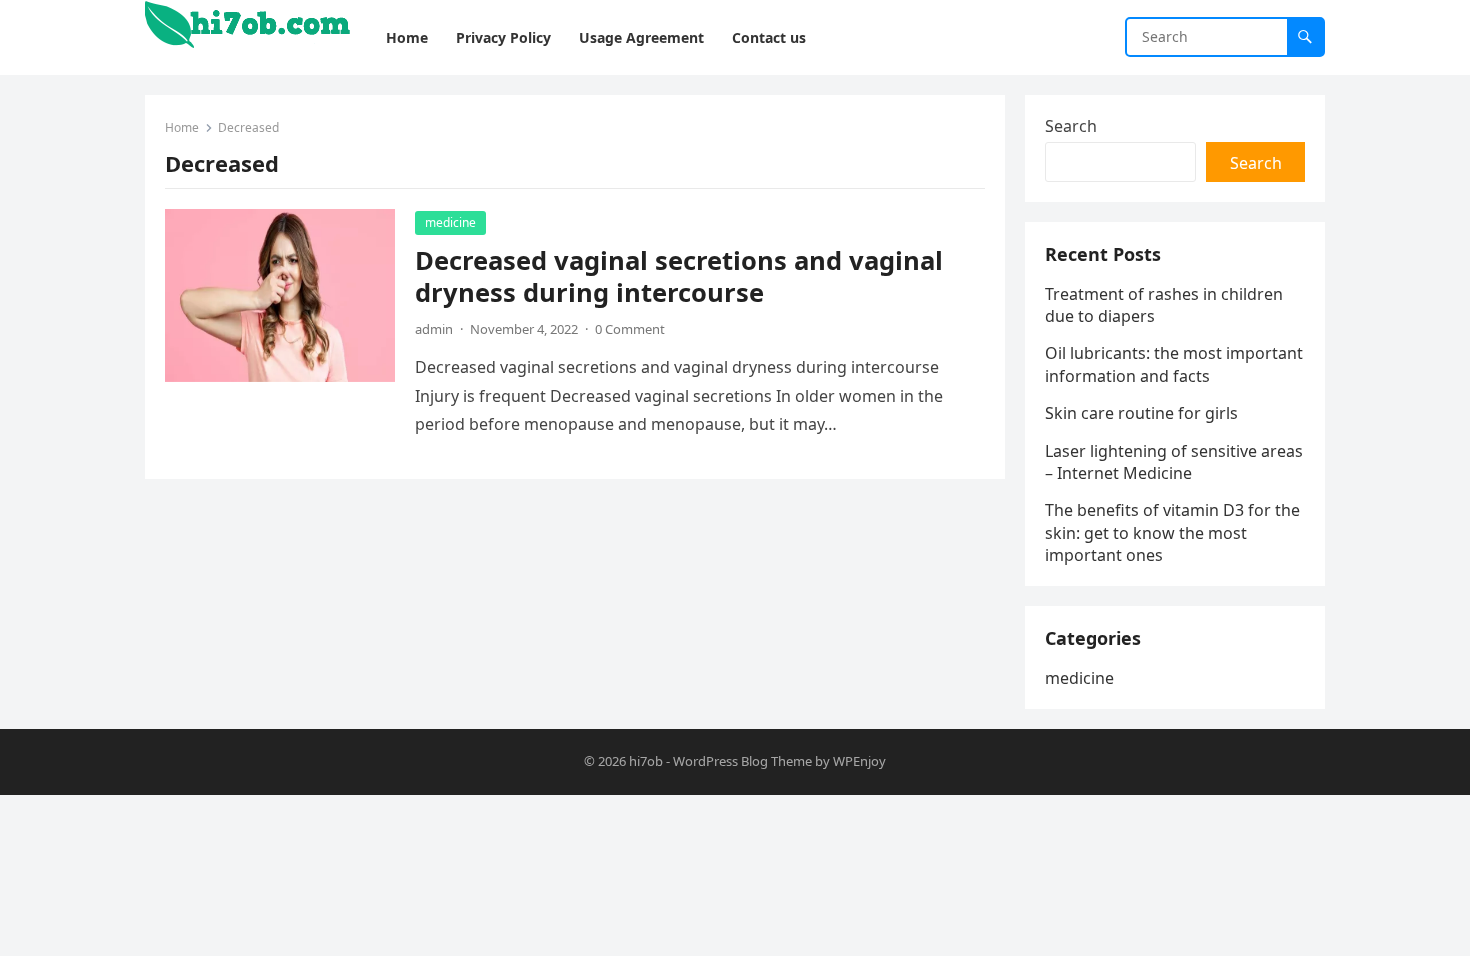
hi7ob (646, 761)
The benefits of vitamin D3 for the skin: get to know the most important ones (1172, 532)
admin (434, 329)
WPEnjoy (859, 761)
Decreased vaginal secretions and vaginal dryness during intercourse (679, 276)
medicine (450, 222)
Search (1071, 126)
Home (182, 127)
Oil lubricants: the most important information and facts (1174, 364)
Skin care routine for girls (1141, 413)
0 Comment (630, 329)
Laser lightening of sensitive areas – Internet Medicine (1174, 462)
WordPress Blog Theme (742, 761)
